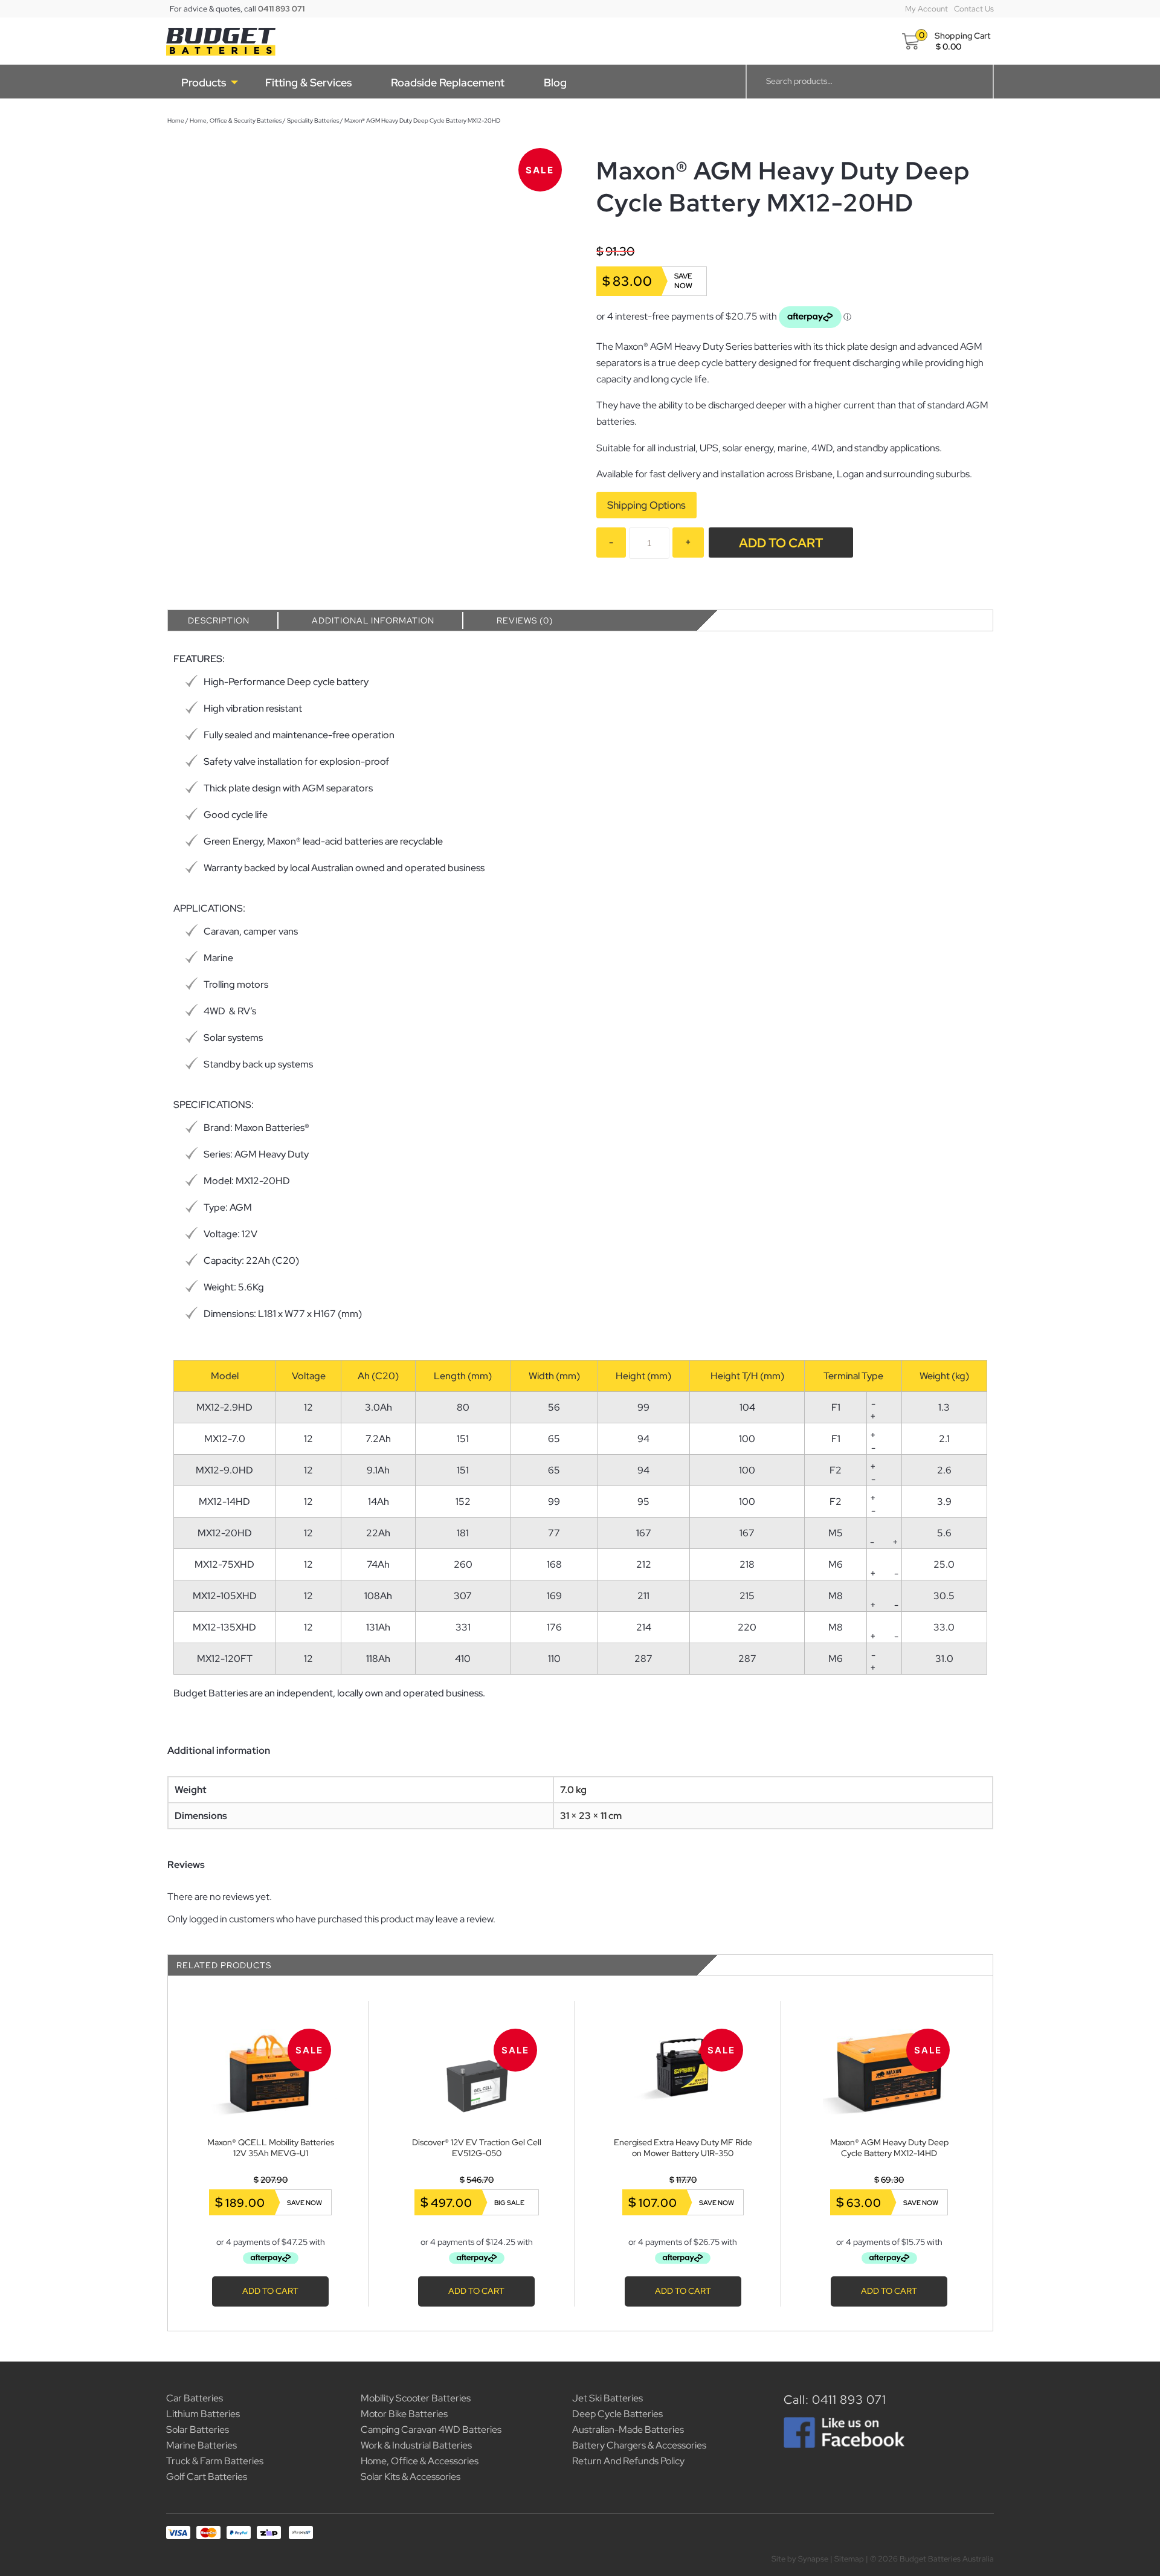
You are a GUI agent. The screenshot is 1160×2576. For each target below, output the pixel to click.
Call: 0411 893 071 (835, 2400)
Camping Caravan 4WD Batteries (431, 2429)
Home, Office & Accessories (420, 2461)
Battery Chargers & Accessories (639, 2445)
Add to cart (781, 543)
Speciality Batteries (313, 121)
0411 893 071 (281, 9)
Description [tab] (219, 620)
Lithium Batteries (203, 2414)
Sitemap (849, 2559)
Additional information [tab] (373, 620)
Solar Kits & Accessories (411, 2477)
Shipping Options (646, 505)
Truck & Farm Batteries (215, 2461)
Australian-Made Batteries (628, 2429)
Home (176, 121)
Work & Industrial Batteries (416, 2445)
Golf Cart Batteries (207, 2477)
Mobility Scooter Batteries (416, 2398)
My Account (926, 9)
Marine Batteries (201, 2445)
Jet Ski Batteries (607, 2398)
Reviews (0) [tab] (525, 620)
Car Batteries (195, 2398)
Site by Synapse (800, 2559)
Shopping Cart (962, 36)
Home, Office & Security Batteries (236, 121)
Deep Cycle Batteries (617, 2414)
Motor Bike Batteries (404, 2414)
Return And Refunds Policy (628, 2461)
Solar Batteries (198, 2429)
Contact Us (974, 9)
